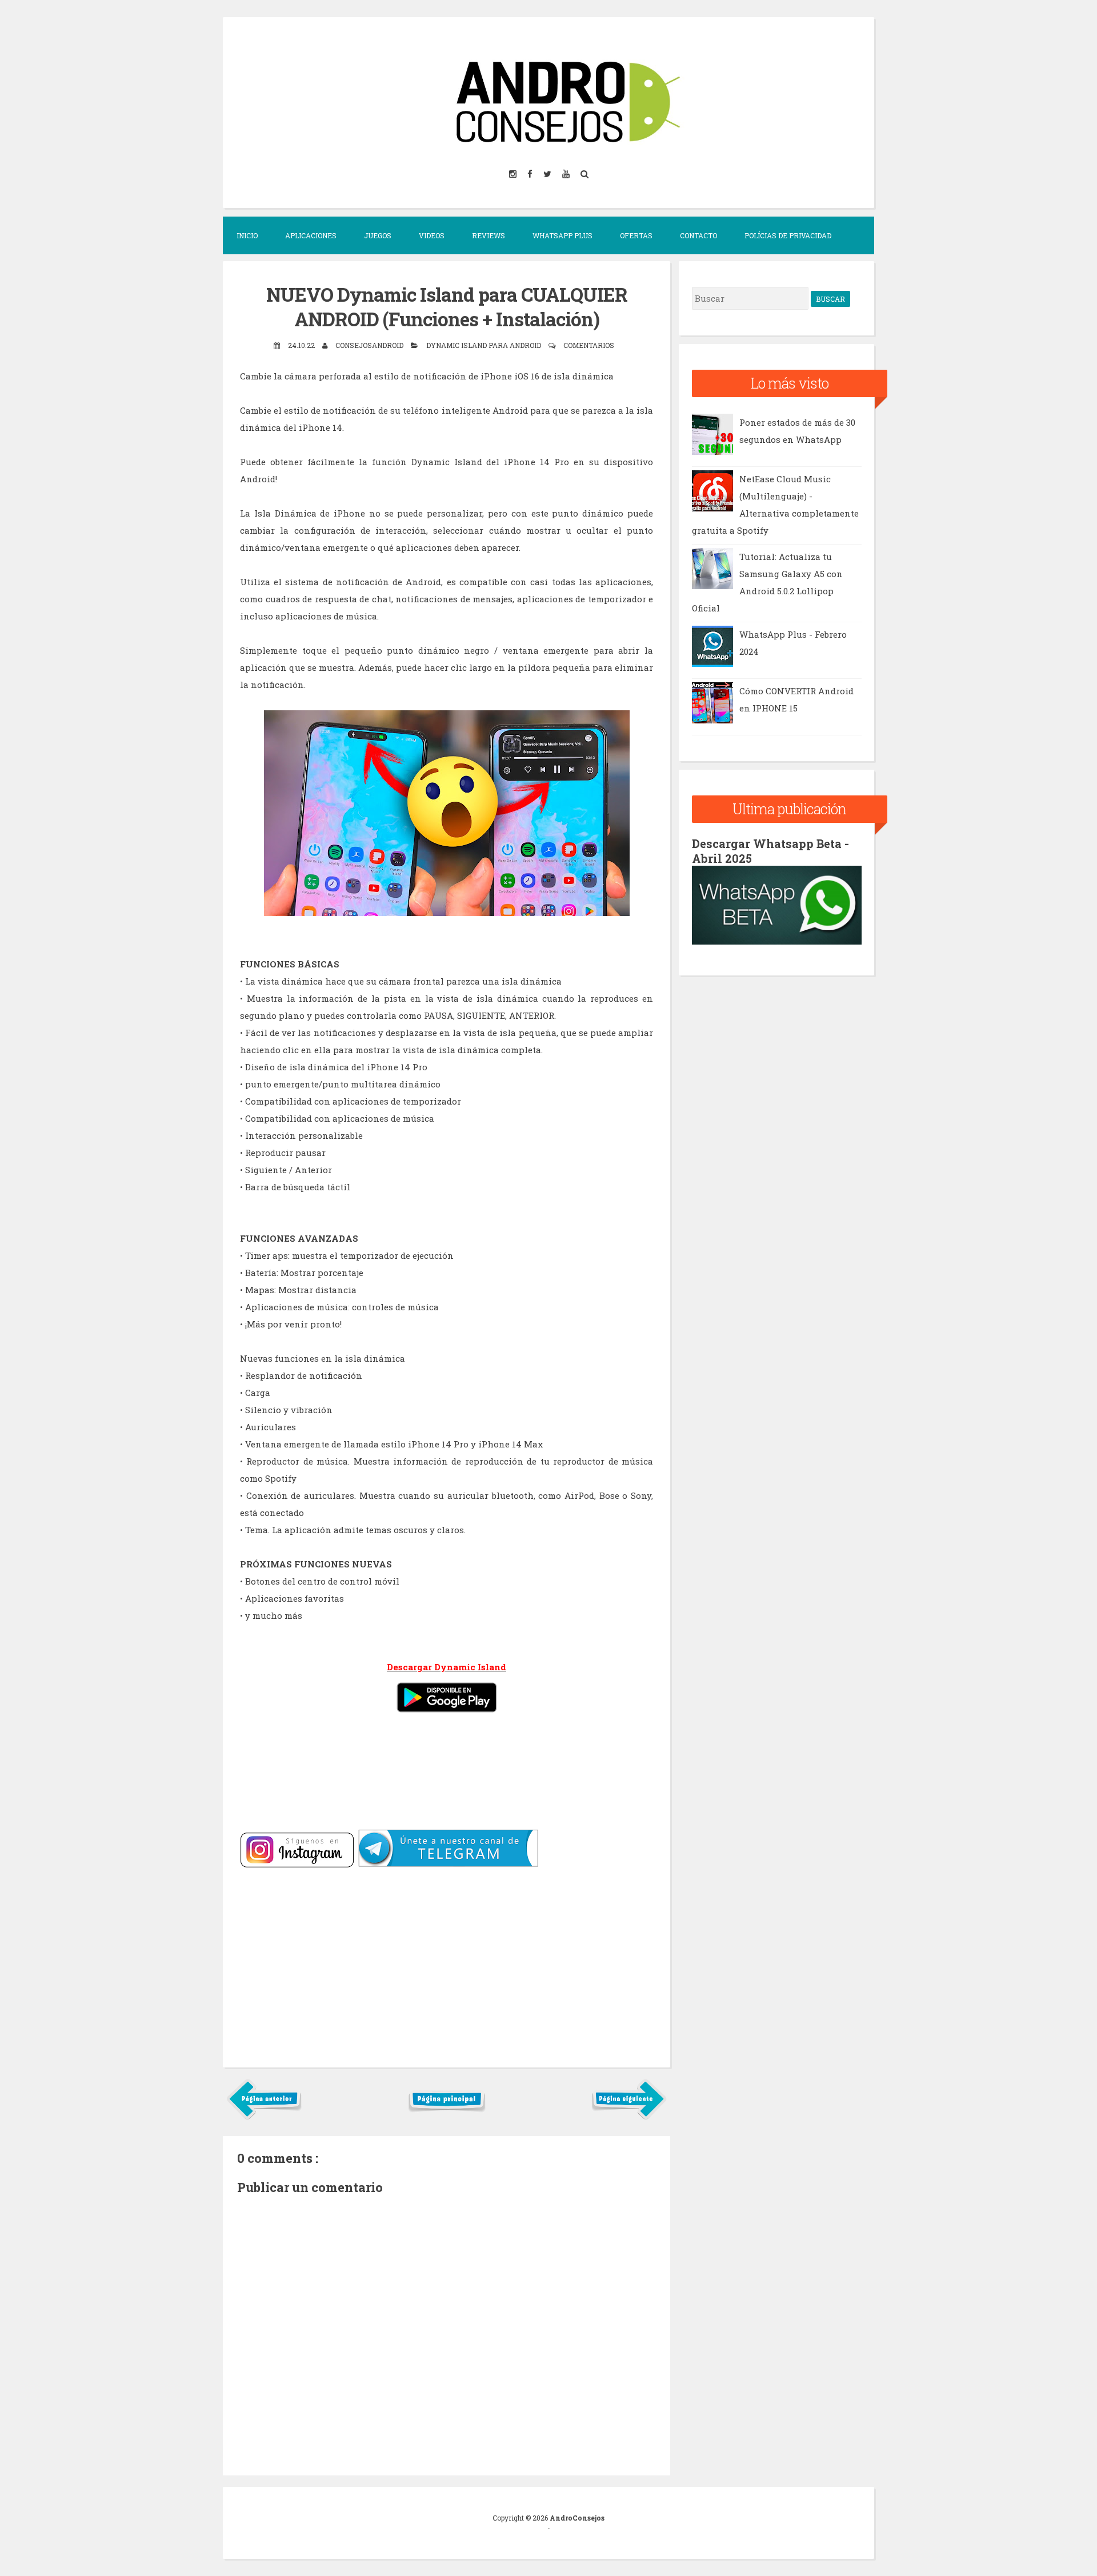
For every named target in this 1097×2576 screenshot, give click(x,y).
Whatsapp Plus (562, 235)
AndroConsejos (577, 2518)
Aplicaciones (311, 235)
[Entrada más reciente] (264, 2117)
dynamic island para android (485, 345)
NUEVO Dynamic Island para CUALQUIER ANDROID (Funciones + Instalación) (447, 307)
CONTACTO (698, 235)
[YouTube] (567, 173)
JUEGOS (378, 235)
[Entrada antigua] (629, 2117)
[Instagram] (514, 173)
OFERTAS (636, 235)
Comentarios (589, 345)
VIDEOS (432, 235)
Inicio (247, 235)
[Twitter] (548, 173)
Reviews (489, 235)
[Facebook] (531, 173)
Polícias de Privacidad (788, 235)
